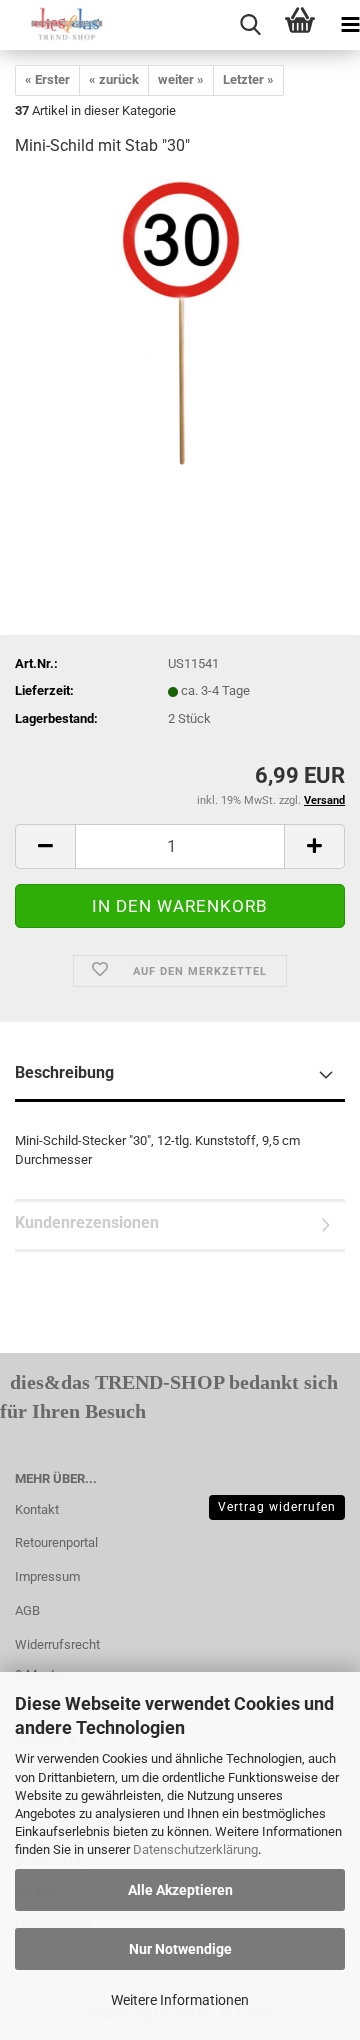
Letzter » (248, 79)
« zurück (114, 79)
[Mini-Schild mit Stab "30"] (180, 324)
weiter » (181, 79)
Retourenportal (56, 1542)
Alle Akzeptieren (180, 1890)
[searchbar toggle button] (250, 25)
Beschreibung (64, 1072)
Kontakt (37, 1509)
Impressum (47, 1576)
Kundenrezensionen (87, 1222)
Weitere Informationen (180, 2000)
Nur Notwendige (180, 1949)
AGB (27, 1610)
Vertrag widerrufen (277, 1507)
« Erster (47, 79)
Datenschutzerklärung (195, 1849)
